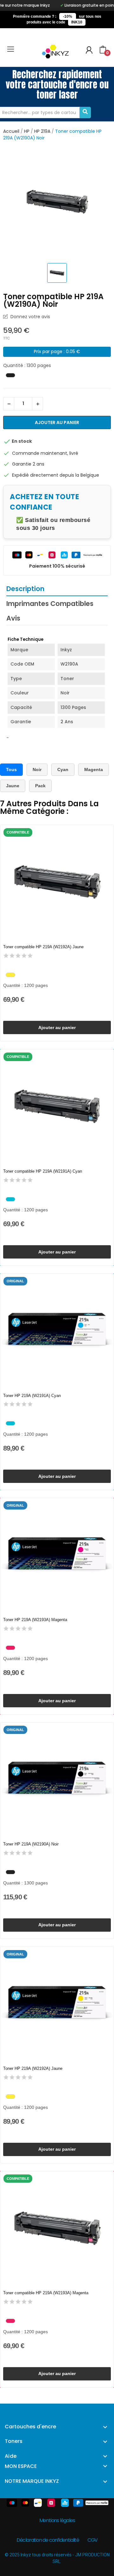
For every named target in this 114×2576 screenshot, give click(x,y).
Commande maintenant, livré (45, 453)
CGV (92, 2540)
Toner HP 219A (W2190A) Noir (31, 1844)
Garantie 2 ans (28, 464)
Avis (13, 618)
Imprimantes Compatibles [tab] (50, 604)
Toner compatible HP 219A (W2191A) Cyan (43, 1171)
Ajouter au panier (57, 422)
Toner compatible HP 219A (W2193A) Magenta (46, 2293)
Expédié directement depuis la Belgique (56, 475)
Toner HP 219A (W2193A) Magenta (35, 1620)
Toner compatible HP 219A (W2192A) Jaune (43, 947)
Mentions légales (57, 2520)
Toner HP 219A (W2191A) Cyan (32, 1396)
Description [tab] (25, 589)
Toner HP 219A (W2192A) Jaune (33, 2068)
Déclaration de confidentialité (48, 2540)
